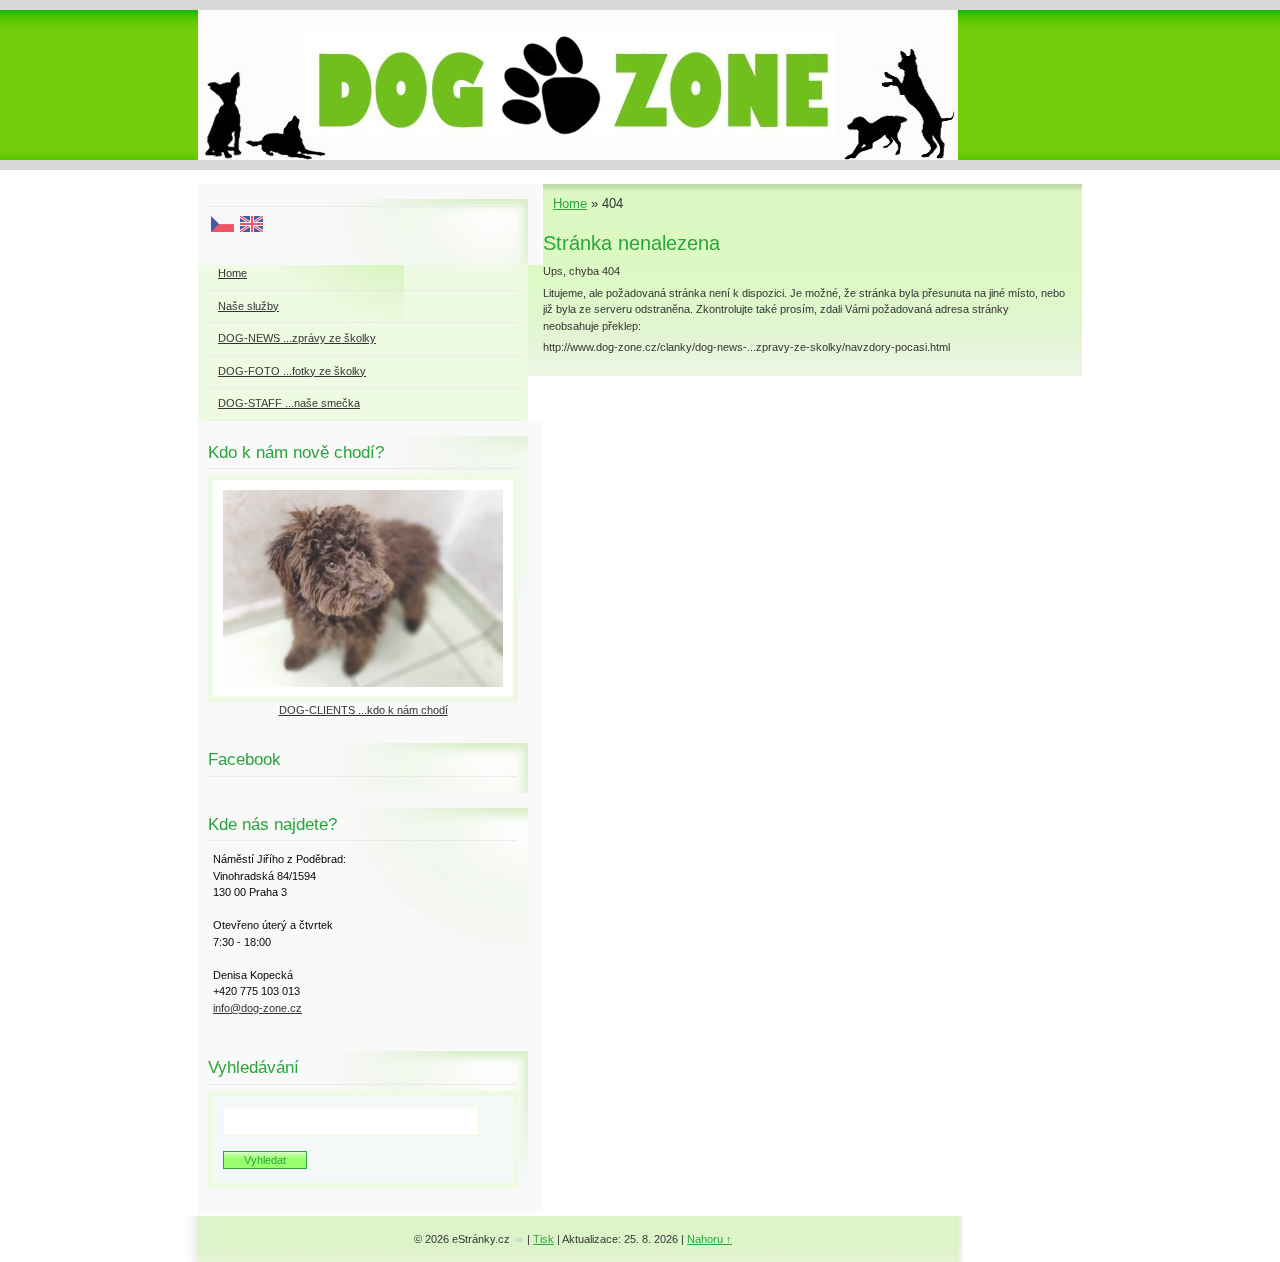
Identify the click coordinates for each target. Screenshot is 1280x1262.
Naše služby (248, 306)
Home (570, 203)
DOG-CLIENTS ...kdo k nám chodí (363, 710)
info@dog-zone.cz (257, 1008)
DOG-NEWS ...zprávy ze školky (297, 338)
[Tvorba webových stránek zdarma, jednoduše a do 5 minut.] (520, 1240)
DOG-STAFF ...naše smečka (289, 403)
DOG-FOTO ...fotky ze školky (292, 371)
